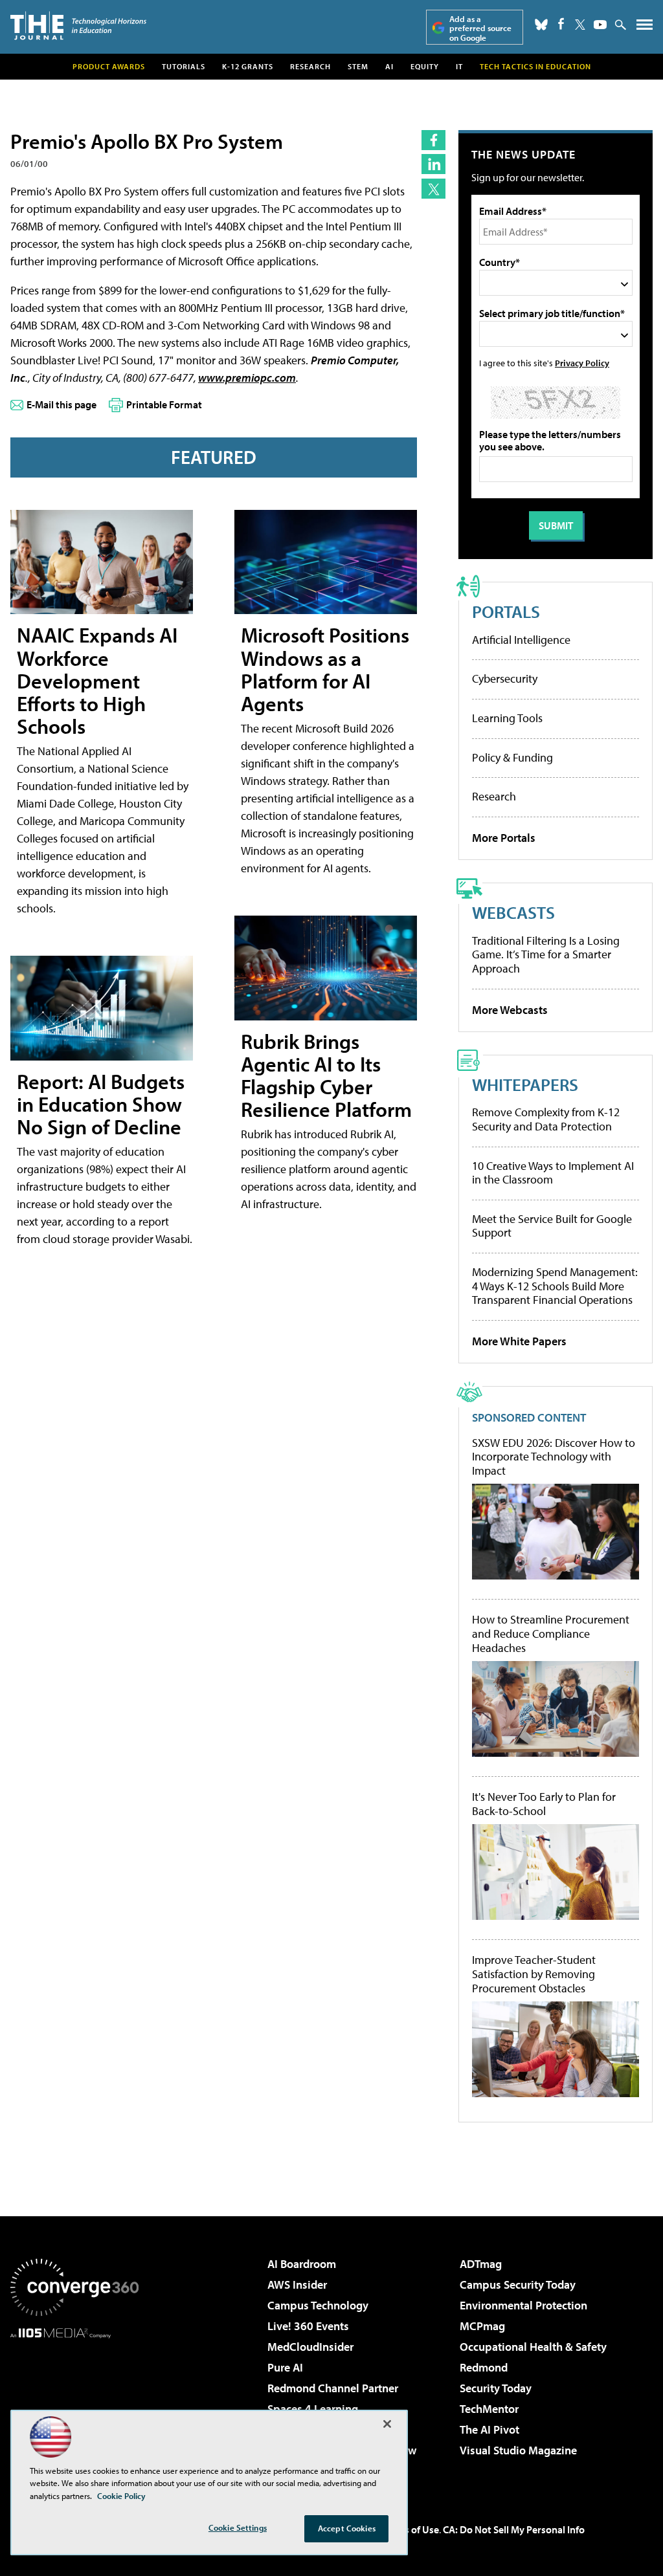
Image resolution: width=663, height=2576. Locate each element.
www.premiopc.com (247, 378)
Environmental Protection (523, 2305)
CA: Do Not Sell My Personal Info (514, 2529)
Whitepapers (525, 1084)
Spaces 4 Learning (313, 2409)
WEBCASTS (513, 912)
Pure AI (285, 2367)
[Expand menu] (645, 28)
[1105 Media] (74, 2405)
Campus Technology (318, 2305)
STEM (358, 66)
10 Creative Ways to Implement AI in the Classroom (553, 1173)
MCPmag (482, 2326)
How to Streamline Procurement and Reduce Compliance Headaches (551, 1634)
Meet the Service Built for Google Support (552, 1226)
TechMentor (489, 2409)
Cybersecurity (505, 678)
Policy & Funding (512, 757)
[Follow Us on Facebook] (561, 24)
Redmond (484, 2367)
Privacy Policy (582, 363)
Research (310, 66)
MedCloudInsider (310, 2347)
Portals (506, 611)
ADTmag (481, 2264)
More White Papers (519, 1341)
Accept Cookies (347, 2528)
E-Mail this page (62, 404)
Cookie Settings (238, 2527)
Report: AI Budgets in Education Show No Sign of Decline (101, 1104)
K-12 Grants (248, 66)
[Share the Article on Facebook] (433, 140)
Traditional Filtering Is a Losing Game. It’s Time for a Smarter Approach (546, 954)
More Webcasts (510, 1010)
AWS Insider (297, 2284)
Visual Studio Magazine (518, 2450)
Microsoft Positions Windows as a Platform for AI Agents (325, 669)
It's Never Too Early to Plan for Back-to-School (544, 1804)
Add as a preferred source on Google (480, 28)
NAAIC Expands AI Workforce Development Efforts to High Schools (97, 680)
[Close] (387, 2424)
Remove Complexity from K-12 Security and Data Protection (546, 1119)
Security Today (496, 2388)
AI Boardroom (302, 2264)
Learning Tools (507, 718)
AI (389, 66)
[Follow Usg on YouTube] (600, 25)
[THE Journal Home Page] (78, 26)
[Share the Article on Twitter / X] (433, 189)
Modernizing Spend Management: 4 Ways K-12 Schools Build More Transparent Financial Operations (555, 1286)
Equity (425, 66)
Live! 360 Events (308, 2326)
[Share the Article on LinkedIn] (433, 164)
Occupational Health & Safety (533, 2347)
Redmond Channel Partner (333, 2388)
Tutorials (184, 66)
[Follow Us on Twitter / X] (580, 25)
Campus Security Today (518, 2284)
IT (459, 66)
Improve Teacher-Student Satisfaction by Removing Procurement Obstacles (534, 1974)
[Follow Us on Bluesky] (541, 25)
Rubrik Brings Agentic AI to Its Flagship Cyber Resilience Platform (326, 1075)
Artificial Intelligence (521, 640)
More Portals (504, 838)
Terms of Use (410, 2529)
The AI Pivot (489, 2429)
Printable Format (164, 404)
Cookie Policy (121, 2496)
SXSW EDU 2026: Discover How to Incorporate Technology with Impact (554, 1457)
